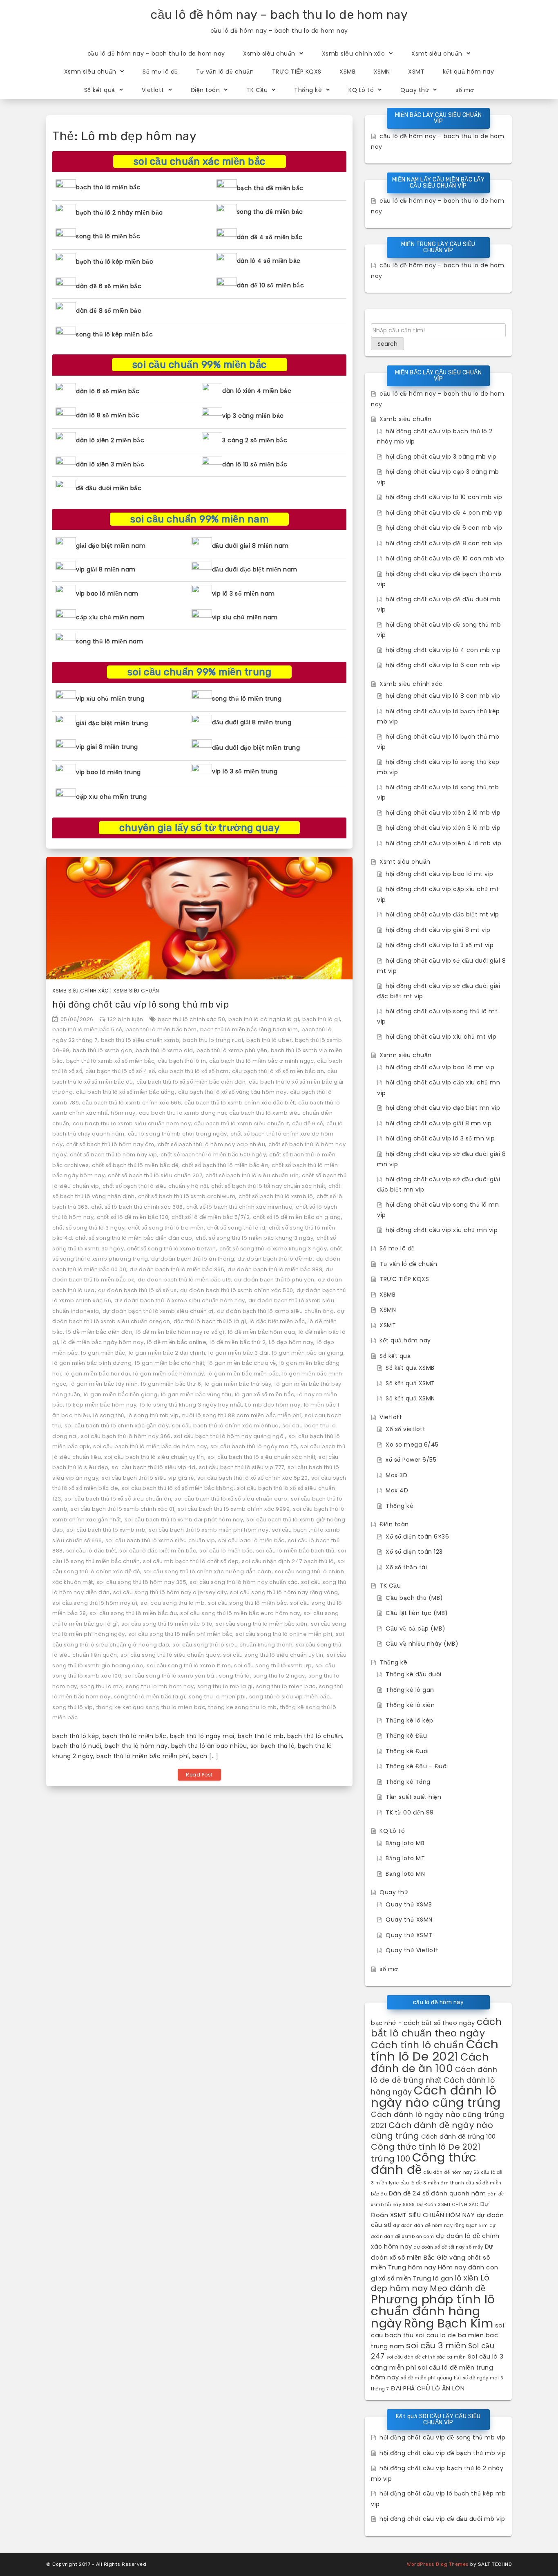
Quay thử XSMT (409, 1935)
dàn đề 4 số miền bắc (270, 237)
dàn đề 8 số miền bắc (109, 311)
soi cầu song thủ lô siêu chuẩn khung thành (232, 1645)
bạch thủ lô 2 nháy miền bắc (119, 213)
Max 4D (397, 1490)
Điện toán (205, 90)
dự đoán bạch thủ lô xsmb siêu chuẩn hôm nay (180, 1300)
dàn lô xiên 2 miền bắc (110, 440)
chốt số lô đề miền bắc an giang (297, 1217)
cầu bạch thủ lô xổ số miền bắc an (278, 1071)
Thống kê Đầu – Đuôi (417, 1766)
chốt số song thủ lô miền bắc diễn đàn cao (134, 1238)
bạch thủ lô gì (321, 1019)
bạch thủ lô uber (269, 1040)
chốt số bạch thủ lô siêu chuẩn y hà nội (155, 1186)
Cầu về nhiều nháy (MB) (422, 1644)
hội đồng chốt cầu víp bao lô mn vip (440, 1067)
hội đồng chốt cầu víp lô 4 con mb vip (443, 650)
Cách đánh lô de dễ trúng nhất (434, 2075)
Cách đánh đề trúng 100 (459, 2137)
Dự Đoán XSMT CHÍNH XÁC (448, 2205)
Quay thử (415, 90)
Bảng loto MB (405, 1843)
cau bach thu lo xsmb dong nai (183, 1113)
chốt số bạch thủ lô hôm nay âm (110, 1144)
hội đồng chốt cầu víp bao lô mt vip (440, 874)
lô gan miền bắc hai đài (97, 1374)
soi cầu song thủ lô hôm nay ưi (95, 1603)
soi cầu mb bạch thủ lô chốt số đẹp (191, 1561)
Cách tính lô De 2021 (435, 2050)
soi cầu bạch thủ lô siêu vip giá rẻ (148, 1478)
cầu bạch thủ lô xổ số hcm (193, 1071)
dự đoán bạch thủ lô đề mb (275, 1259)
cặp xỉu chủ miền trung (111, 797)
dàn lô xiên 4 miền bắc (257, 391)
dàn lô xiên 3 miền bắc (110, 464)
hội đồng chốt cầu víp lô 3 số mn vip (440, 1138)
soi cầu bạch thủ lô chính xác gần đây (117, 1426)
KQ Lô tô (361, 90)
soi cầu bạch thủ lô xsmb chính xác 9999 (234, 1509)
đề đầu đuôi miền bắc (109, 488)
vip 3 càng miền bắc (253, 416)
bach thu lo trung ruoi (213, 1040)
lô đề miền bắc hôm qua (262, 1332)
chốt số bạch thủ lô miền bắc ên (225, 1165)
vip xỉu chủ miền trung (110, 699)
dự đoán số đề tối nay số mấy (448, 2247)
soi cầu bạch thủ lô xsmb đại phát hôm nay (184, 1520)
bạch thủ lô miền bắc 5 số (87, 1029)
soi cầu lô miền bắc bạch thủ (295, 1551)
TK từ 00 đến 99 (410, 1812)
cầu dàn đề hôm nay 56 (452, 2172)
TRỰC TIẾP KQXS (297, 72)
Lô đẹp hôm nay (291, 1342)
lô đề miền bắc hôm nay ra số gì (180, 1332)
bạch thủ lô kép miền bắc (115, 262)
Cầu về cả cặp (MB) (415, 1628)
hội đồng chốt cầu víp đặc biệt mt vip (442, 914)
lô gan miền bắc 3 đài (239, 1353)
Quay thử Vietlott (412, 1950)
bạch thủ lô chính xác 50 (191, 1019)
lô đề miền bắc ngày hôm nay (103, 1342)
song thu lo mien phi (217, 1697)
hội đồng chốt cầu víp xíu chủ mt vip (441, 1037)
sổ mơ (465, 90)
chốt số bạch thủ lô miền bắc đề (135, 1165)
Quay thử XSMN (409, 1920)
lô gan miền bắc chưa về (242, 1363)
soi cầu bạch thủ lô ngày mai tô (254, 1446)
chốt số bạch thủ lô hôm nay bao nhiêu (212, 1144)
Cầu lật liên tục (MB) (417, 1613)
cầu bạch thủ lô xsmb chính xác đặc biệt (240, 1103)
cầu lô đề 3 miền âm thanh (433, 2183)
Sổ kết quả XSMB (410, 1368)
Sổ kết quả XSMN (410, 1398)
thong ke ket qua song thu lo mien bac (151, 1707)
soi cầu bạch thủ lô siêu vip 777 (242, 1467)
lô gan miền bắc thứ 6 (171, 1384)
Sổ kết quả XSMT (410, 1383)
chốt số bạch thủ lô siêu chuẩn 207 (155, 1175)
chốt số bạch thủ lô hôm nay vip (114, 1155)
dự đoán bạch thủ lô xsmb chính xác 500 (237, 1290)
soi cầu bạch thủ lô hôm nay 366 (126, 1436)
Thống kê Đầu (406, 1736)
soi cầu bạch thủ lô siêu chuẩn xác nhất (262, 1457)
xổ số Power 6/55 (411, 1460)
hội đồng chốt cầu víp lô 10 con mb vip (444, 497)
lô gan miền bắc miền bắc (243, 1374)
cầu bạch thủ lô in (182, 1061)
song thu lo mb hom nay (160, 1686)
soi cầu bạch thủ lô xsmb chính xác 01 (123, 1509)
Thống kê (308, 90)
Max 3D (396, 1475)
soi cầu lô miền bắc (226, 1551)
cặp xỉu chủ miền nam (110, 617)
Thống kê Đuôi (407, 1751)
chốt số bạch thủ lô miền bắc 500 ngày (213, 1155)
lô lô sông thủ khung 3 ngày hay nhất (191, 1405)
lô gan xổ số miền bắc (265, 1394)
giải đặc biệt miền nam (111, 546)
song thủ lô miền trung (247, 699)
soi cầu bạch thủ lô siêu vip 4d (154, 1467)
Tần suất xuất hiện (413, 1797)
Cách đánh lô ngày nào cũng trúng (436, 2096)
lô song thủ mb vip (153, 1415)
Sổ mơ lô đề (160, 72)
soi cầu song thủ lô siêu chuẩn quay (170, 1655)
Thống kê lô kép (410, 1720)
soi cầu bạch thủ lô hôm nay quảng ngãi (230, 1436)
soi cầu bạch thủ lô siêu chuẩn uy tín (154, 1457)
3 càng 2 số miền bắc (255, 440)
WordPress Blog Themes (438, 2564)
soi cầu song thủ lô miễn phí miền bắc (181, 1634)
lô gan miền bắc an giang (308, 1353)
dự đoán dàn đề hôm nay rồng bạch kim (441, 2225)
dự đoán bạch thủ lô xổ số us (137, 1290)
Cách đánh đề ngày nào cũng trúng (432, 2131)
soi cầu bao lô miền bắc (251, 1540)
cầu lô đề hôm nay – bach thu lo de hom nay (279, 15)
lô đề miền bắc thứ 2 (238, 1342)
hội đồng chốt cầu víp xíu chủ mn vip (442, 1230)
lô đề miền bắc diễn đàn (99, 1332)
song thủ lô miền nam (109, 641)
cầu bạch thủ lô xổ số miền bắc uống (125, 1092)
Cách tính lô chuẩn (417, 2045)
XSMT (416, 72)
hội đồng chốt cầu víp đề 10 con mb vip (445, 558)
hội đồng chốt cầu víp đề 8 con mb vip (444, 543)
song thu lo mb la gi (225, 1686)
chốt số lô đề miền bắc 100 (133, 1217)
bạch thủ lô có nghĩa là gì (264, 1019)
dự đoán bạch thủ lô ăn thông (193, 1259)
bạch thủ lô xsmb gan (103, 1050)
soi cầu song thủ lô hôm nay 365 (142, 1582)
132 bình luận (125, 1019)
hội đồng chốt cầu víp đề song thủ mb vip (442, 2437)
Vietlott (153, 90)
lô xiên (467, 2278)
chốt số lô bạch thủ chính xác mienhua (240, 1207)
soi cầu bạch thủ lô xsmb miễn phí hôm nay (209, 1530)
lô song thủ (109, 1415)
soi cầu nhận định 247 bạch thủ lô (288, 1561)
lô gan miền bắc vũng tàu (196, 1394)
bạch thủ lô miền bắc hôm (161, 1029)
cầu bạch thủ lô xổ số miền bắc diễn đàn (191, 1082)
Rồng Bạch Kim (449, 2323)
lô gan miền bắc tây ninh (104, 1384)
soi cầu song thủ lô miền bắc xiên (262, 1624)
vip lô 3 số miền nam (243, 594)
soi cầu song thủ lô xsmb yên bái (170, 1676)
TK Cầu (257, 90)
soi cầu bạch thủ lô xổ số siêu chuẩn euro (231, 1499)
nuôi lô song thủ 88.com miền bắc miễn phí (242, 1415)
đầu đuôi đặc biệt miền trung (256, 748)
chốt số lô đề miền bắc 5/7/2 (211, 1217)
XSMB (347, 72)
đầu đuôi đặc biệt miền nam (255, 569)
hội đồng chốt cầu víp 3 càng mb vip (441, 457)
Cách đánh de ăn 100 (430, 2063)
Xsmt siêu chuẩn (437, 54)
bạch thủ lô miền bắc (108, 187)
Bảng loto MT (405, 1858)
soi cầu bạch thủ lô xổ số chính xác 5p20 (253, 1478)
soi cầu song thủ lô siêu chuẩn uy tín (273, 1655)
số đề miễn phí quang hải (431, 2378)
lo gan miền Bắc (103, 1353)
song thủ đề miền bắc (270, 212)
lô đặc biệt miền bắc (277, 1321)
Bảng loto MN (405, 1874)
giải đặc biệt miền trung (112, 723)
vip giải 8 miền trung (107, 747)
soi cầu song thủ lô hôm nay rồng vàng (284, 1592)
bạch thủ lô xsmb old (164, 1050)
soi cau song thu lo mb (173, 1603)
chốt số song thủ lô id (236, 1228)
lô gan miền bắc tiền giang (121, 1394)
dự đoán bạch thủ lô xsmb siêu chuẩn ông (276, 1311)
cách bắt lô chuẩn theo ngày (436, 2027)
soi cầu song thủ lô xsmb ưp (273, 1665)
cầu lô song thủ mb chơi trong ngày (177, 1134)
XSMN (382, 72)
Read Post (199, 1775)
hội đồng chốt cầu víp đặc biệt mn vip (443, 1108)
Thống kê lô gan (410, 1690)
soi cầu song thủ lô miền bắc (247, 1603)
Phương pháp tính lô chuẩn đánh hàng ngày (433, 2311)
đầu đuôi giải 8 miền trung (252, 722)
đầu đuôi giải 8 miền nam (250, 546)
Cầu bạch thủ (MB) (414, 1598)
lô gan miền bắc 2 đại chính (167, 1353)
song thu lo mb (102, 1686)
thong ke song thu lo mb (243, 1707)
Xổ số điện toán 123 (414, 1552)
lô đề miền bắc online (177, 1342)
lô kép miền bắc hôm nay (102, 1405)
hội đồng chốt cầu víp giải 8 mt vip (438, 930)
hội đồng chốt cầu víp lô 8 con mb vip (443, 696)
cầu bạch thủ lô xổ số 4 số (120, 1071)
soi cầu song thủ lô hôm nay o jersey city (170, 1592)
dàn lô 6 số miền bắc (108, 391)
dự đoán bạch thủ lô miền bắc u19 (184, 1280)
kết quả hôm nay (469, 72)
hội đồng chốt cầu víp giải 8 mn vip (439, 1123)
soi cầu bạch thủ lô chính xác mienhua (225, 1426)
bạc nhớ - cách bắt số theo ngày (423, 2023)
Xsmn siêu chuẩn (90, 72)
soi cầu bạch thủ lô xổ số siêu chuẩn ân (118, 1499)
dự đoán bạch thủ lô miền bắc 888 (275, 1269)
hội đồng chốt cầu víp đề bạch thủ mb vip (443, 2453)
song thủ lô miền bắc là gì (150, 1697)
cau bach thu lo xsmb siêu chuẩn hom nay (132, 1123)
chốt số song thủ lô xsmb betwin (172, 1249)
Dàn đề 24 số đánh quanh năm (437, 2193)
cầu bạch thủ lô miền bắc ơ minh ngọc (261, 1061)
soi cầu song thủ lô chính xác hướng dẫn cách (208, 1571)
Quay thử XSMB (409, 1904)
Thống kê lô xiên (410, 1705)
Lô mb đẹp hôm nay (273, 1405)
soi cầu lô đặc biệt (91, 1551)
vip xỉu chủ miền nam (245, 617)
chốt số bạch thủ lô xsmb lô (276, 1196)
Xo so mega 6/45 (412, 1445)
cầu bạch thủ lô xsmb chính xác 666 (132, 1103)
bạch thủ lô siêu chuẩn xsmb (140, 1040)
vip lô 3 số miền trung (245, 771)
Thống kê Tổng (408, 1782)
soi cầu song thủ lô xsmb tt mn (189, 1665)
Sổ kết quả (100, 90)
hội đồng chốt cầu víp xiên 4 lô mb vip (443, 843)
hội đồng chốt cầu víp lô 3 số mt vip (440, 945)
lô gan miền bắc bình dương (92, 1363)
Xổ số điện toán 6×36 (417, 1537)
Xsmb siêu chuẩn (269, 54)
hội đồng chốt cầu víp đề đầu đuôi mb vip (442, 2519)
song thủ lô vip (73, 1707)
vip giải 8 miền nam (106, 569)
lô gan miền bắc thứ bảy (238, 1384)
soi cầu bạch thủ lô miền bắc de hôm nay (150, 1446)
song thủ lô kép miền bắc (114, 334)
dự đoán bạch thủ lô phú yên (274, 1280)
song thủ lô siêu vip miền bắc (290, 1697)
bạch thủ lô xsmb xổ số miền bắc (110, 1061)
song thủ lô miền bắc (108, 236)
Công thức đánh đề (424, 2163)
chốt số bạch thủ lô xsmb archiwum (187, 1196)
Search (387, 344)
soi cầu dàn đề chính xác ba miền (426, 2357)
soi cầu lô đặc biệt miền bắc (158, 1551)
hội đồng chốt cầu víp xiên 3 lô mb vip (443, 828)
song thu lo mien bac (286, 1686)
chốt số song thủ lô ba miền (166, 1228)
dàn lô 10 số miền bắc (255, 464)
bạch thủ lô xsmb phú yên (232, 1050)
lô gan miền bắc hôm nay (169, 1374)
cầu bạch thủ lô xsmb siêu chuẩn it (241, 1123)
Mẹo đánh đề (458, 2288)
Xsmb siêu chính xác (354, 54)
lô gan (443, 2278)
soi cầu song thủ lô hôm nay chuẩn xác (244, 1582)
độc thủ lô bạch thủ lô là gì (210, 1321)
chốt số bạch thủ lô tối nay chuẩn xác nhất (268, 1186)
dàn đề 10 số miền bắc (271, 285)
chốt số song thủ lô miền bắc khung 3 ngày (255, 1238)
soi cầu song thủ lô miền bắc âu (133, 1613)
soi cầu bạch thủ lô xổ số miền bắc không (177, 1488)
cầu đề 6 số (308, 1123)
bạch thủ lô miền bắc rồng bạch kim (249, 1029)
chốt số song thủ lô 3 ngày (88, 1228)
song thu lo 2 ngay (279, 1676)
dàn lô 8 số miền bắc (108, 415)
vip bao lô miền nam (107, 594)
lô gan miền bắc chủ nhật (170, 1363)
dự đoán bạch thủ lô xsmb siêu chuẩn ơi (158, 1311)
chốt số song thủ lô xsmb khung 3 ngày (273, 1249)
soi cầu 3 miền (436, 2345)
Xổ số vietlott (405, 1429)
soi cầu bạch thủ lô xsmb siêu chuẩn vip (160, 1540)
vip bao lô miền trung (108, 772)
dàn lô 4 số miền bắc (269, 261)
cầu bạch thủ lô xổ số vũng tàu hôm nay (232, 1092)
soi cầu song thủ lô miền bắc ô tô (167, 1624)
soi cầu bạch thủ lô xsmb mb (106, 1530)
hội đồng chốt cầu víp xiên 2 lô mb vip (443, 813)
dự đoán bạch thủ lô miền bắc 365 (177, 1269)
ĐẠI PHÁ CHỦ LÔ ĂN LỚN (428, 2388)
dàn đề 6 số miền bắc (109, 286)
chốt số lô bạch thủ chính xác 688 (137, 1207)
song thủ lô (234, 1676)
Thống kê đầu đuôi (414, 1674)
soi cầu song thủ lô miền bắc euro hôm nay (240, 1613)
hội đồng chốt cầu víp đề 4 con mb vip (444, 513)
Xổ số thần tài (406, 1567)
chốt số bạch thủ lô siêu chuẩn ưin (252, 1175)
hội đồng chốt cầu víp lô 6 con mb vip (443, 665)
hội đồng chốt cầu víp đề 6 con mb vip (444, 528)
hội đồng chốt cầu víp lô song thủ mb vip (141, 1005)
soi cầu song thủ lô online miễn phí (284, 1634)
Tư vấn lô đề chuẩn (225, 72)
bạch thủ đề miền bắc (270, 188)
